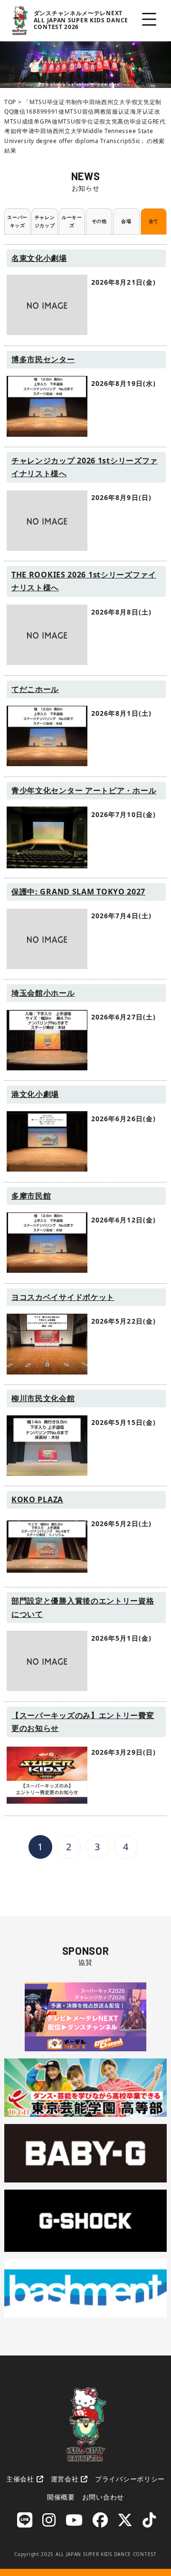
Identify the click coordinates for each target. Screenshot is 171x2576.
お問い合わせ (103, 2497)
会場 (126, 221)
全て (154, 221)
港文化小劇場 (35, 1094)
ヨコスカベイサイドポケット (63, 1297)
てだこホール (35, 689)
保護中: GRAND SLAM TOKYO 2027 (78, 892)
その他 (99, 221)
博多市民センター (43, 359)
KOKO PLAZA (37, 1499)
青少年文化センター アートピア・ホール (84, 790)
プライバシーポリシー (130, 2479)
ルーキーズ (72, 221)
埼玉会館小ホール (43, 993)
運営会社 (65, 2479)
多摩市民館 (31, 1196)
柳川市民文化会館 (43, 1398)
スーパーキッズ (17, 221)
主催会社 (20, 2479)
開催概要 (61, 2497)
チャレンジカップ (45, 221)
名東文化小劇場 (39, 258)
